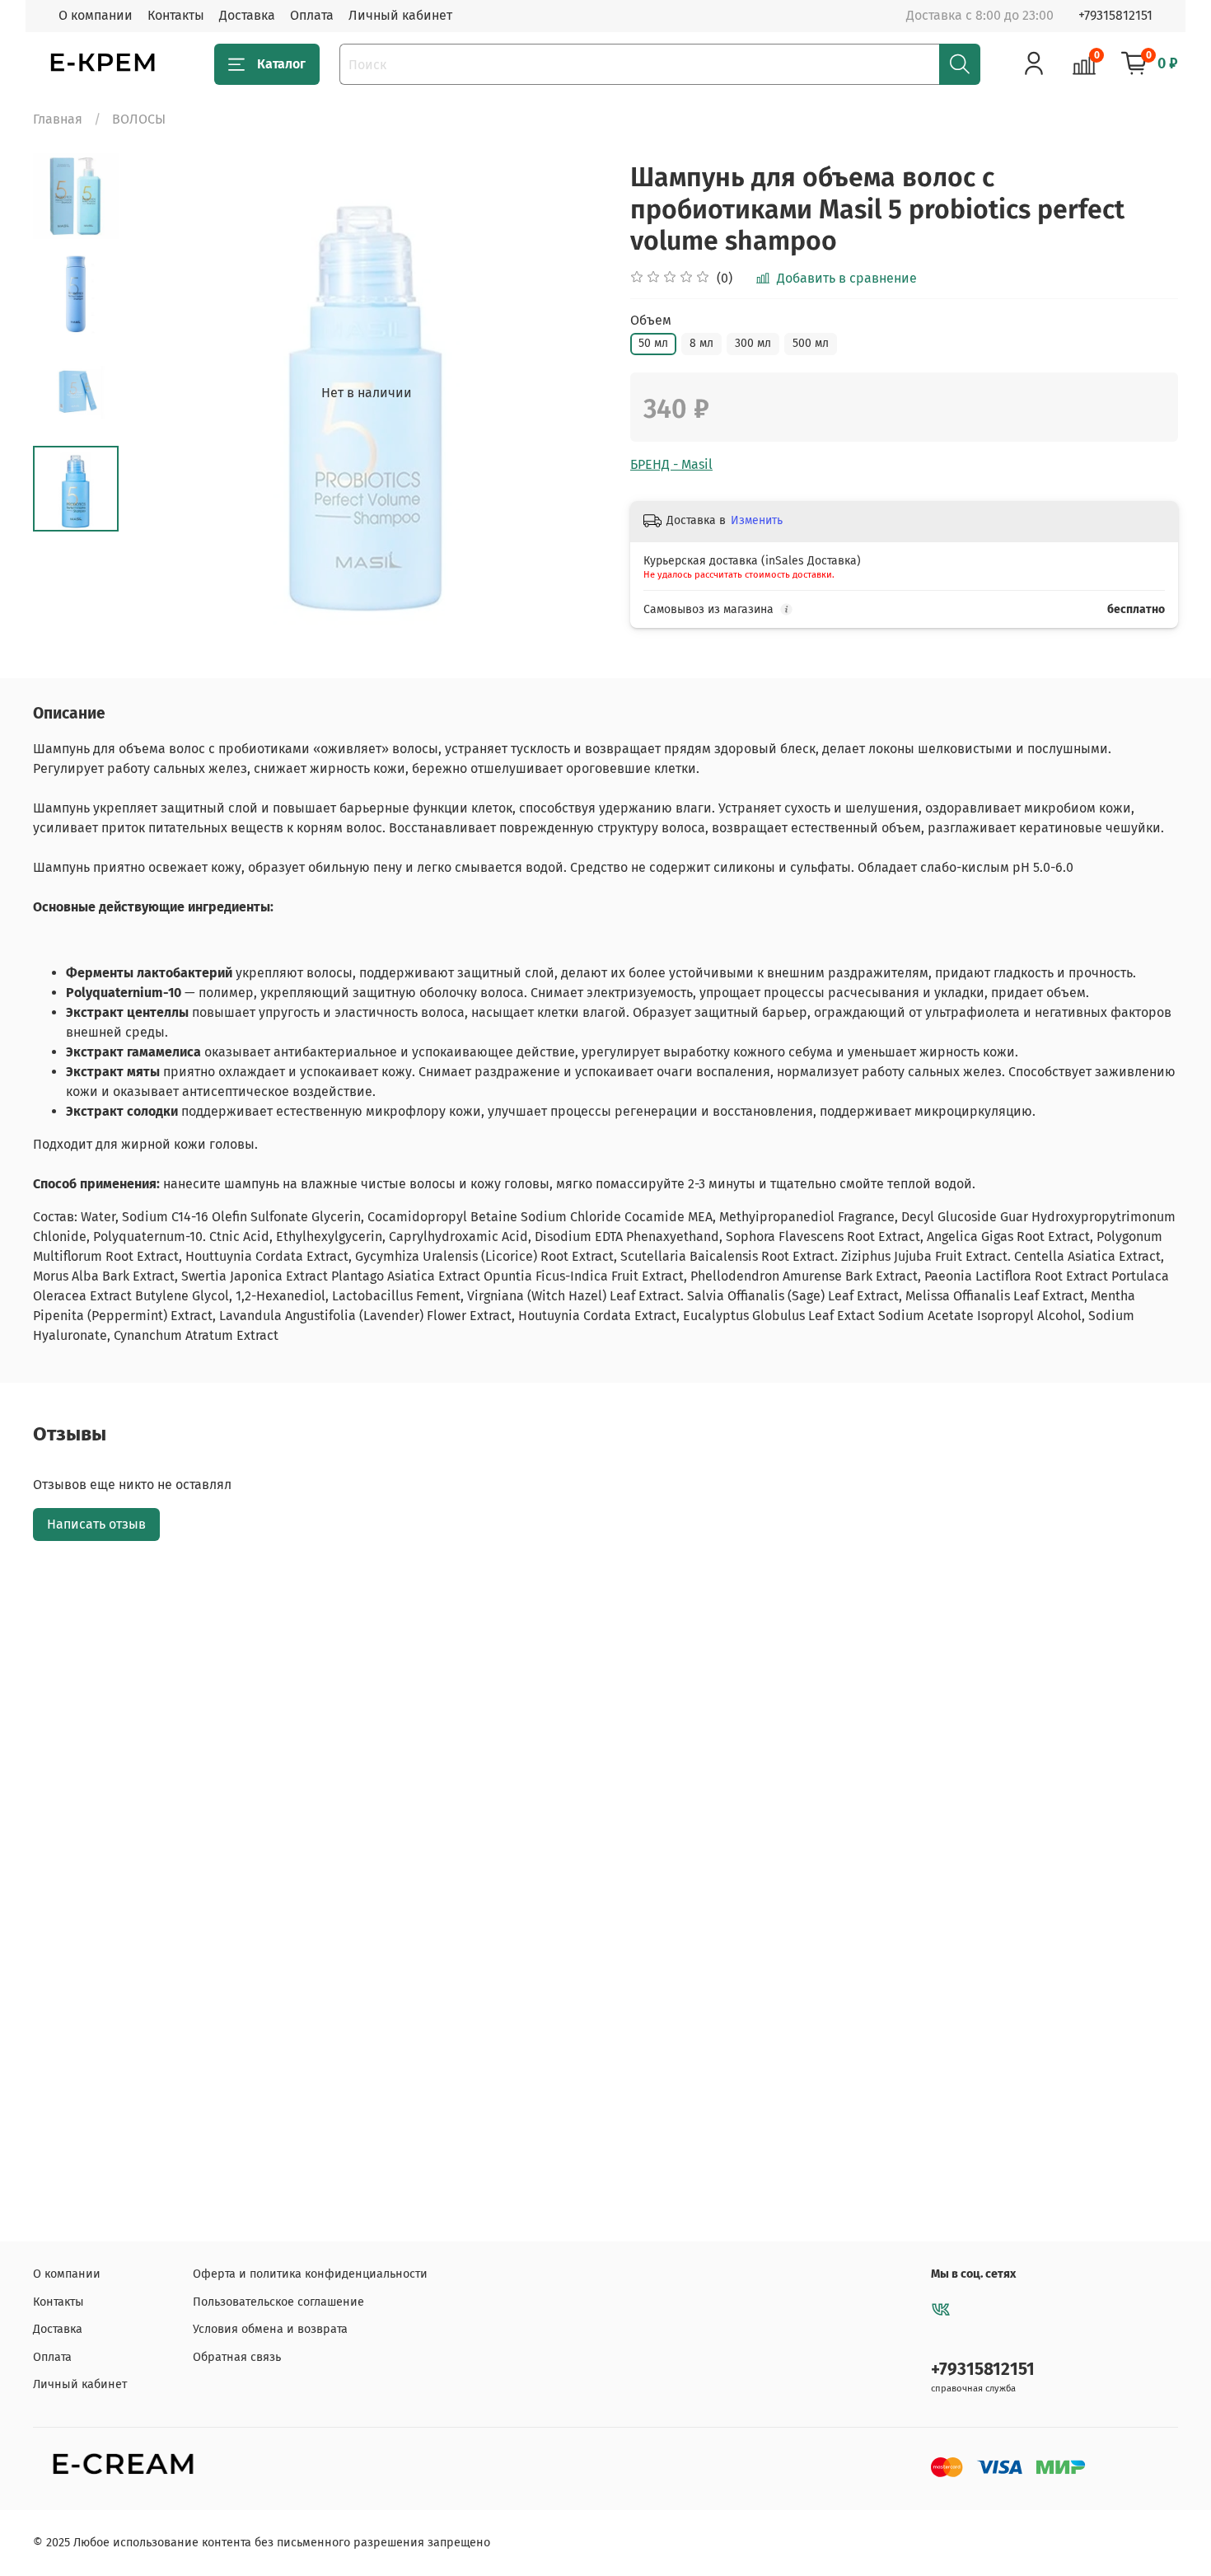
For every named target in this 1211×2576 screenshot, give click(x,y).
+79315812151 (1115, 15)
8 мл (701, 343)
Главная (58, 119)
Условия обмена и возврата (270, 2329)
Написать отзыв (96, 1524)
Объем (651, 320)
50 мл (653, 343)
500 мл (811, 343)
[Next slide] (573, 393)
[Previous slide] (160, 393)
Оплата (312, 15)
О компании (96, 15)
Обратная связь (237, 2357)
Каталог (281, 64)
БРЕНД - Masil (671, 464)
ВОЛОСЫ (139, 119)
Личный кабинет (400, 15)
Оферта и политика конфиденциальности (310, 2274)
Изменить (757, 520)
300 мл (753, 343)
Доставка (247, 15)
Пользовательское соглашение (278, 2302)
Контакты (176, 15)
